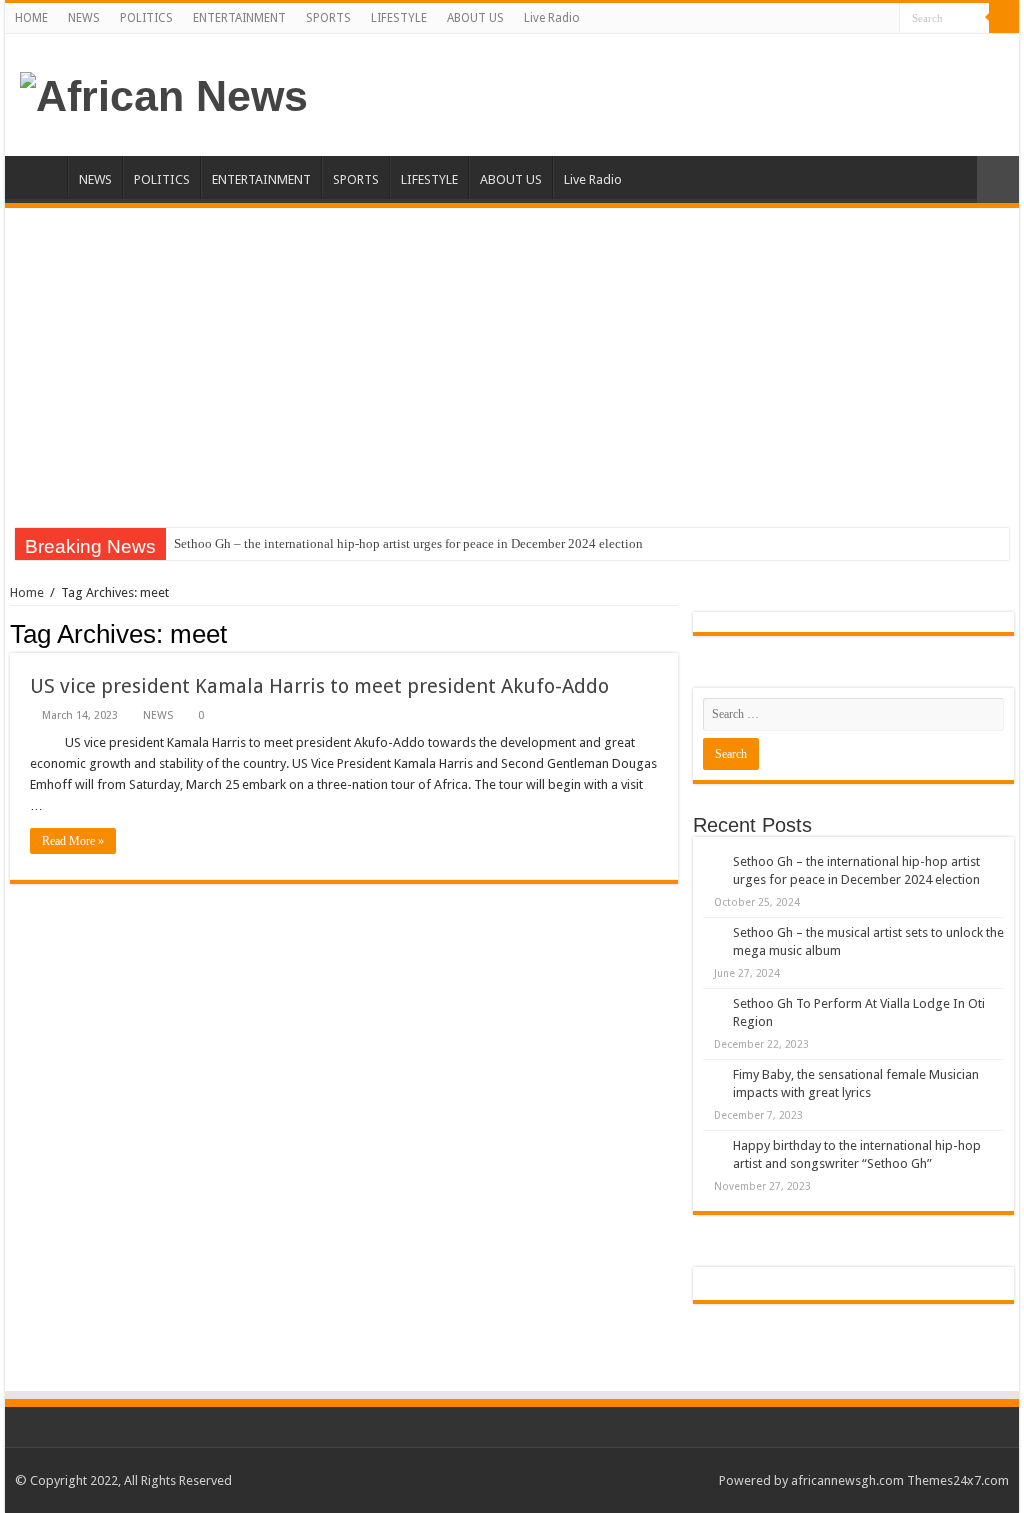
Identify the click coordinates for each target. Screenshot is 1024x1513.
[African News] (164, 93)
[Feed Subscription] (672, 633)
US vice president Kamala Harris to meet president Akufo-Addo (319, 686)
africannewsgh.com (847, 1480)
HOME (31, 18)
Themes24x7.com (958, 1480)
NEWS (84, 18)
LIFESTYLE (399, 18)
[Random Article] (998, 179)
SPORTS (328, 18)
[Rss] (884, 19)
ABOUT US (475, 18)
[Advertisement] (512, 358)
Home (27, 592)
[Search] (1004, 18)
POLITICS (146, 18)
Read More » (73, 841)
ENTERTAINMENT (239, 18)
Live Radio (552, 18)
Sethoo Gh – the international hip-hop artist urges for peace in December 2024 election (408, 543)
